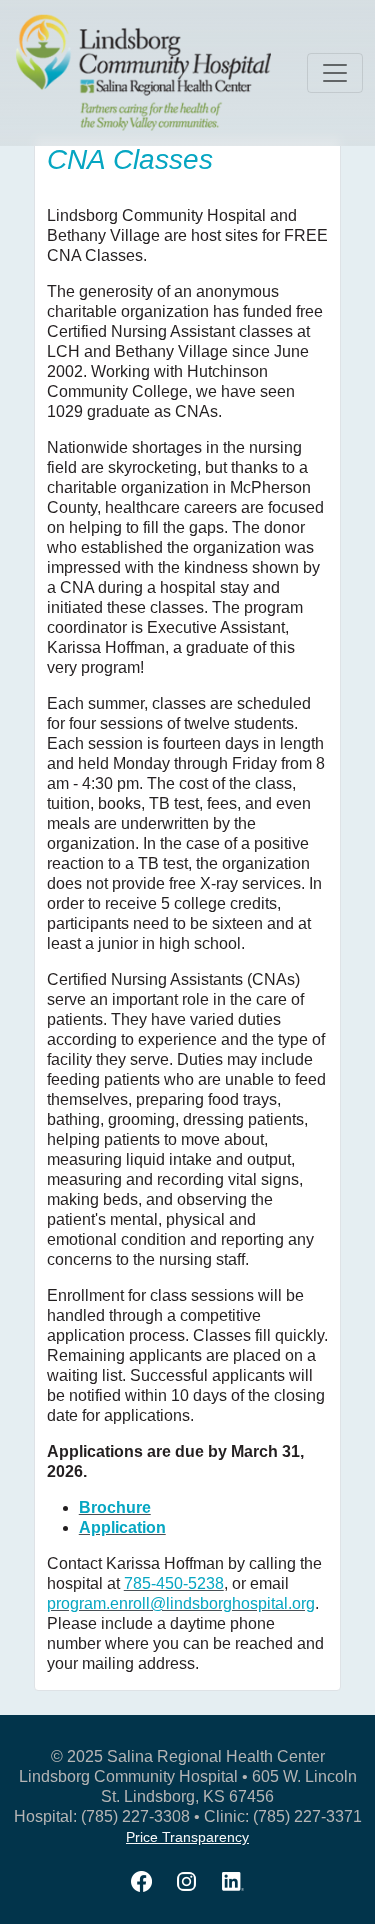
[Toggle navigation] (335, 73)
